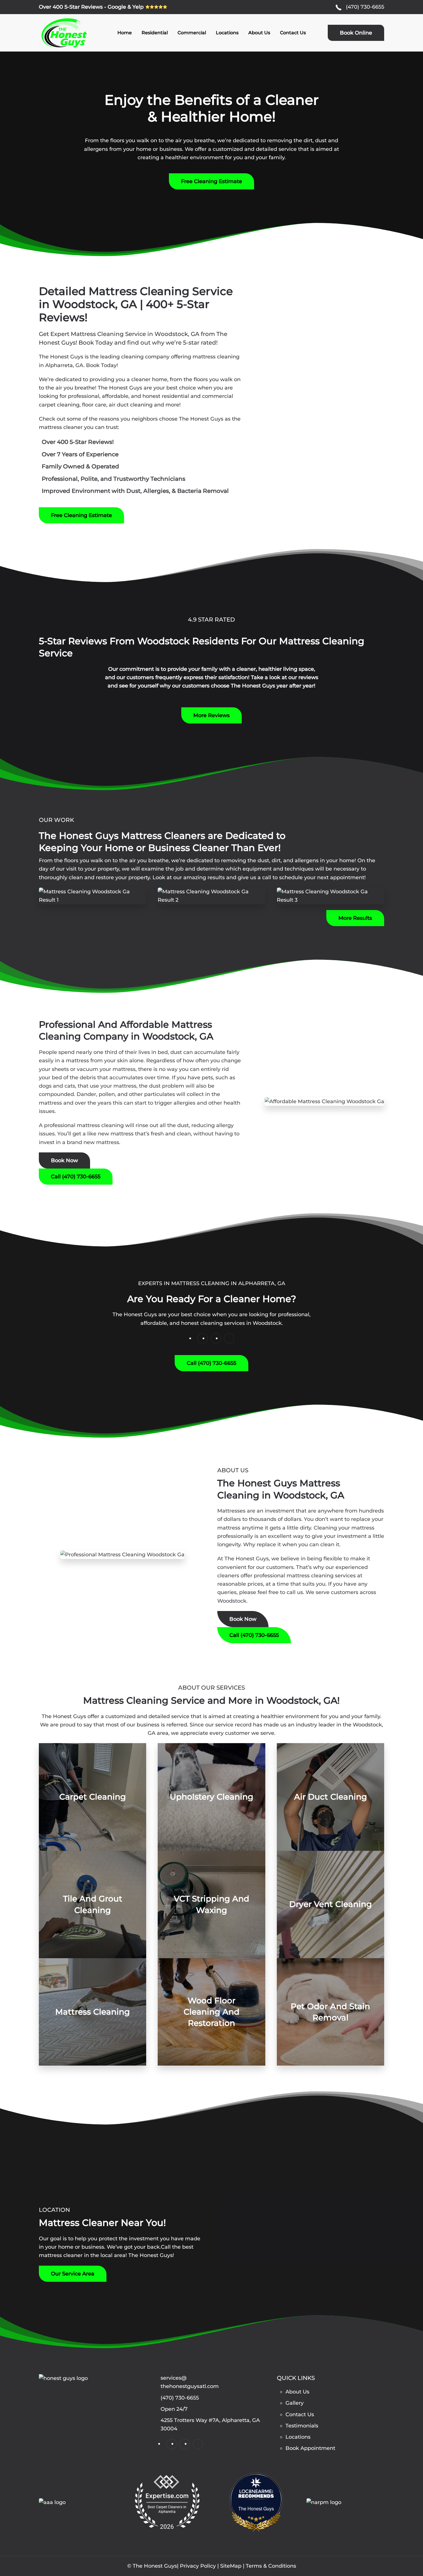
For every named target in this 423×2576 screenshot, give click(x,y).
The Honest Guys (256, 2509)
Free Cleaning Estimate (211, 181)
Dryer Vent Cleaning (330, 1904)
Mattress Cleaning (93, 2012)
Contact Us (293, 33)
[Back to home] (64, 33)
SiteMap (231, 2566)
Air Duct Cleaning (330, 1797)
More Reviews (211, 715)
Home (125, 33)
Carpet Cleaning (93, 1797)
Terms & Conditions (271, 2566)
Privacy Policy (198, 2566)
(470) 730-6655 (365, 7)
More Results (355, 918)
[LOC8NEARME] (256, 2489)
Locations (227, 33)
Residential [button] (155, 33)
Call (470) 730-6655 (76, 1177)
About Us (259, 33)
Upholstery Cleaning (211, 1797)
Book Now (64, 1160)
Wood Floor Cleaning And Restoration (211, 2012)
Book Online (356, 33)
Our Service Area (73, 2274)
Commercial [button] (192, 33)
